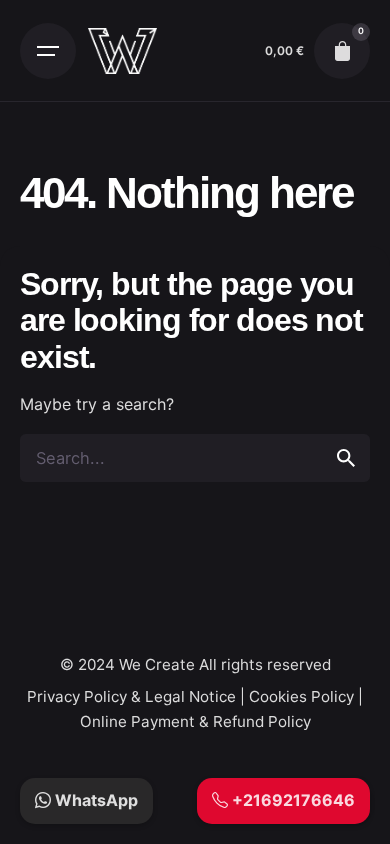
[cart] (342, 51)
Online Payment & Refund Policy (195, 721)
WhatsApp (94, 800)
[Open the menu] (48, 51)
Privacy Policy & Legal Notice (131, 696)
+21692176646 (291, 800)
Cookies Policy (301, 696)
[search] (346, 458)
